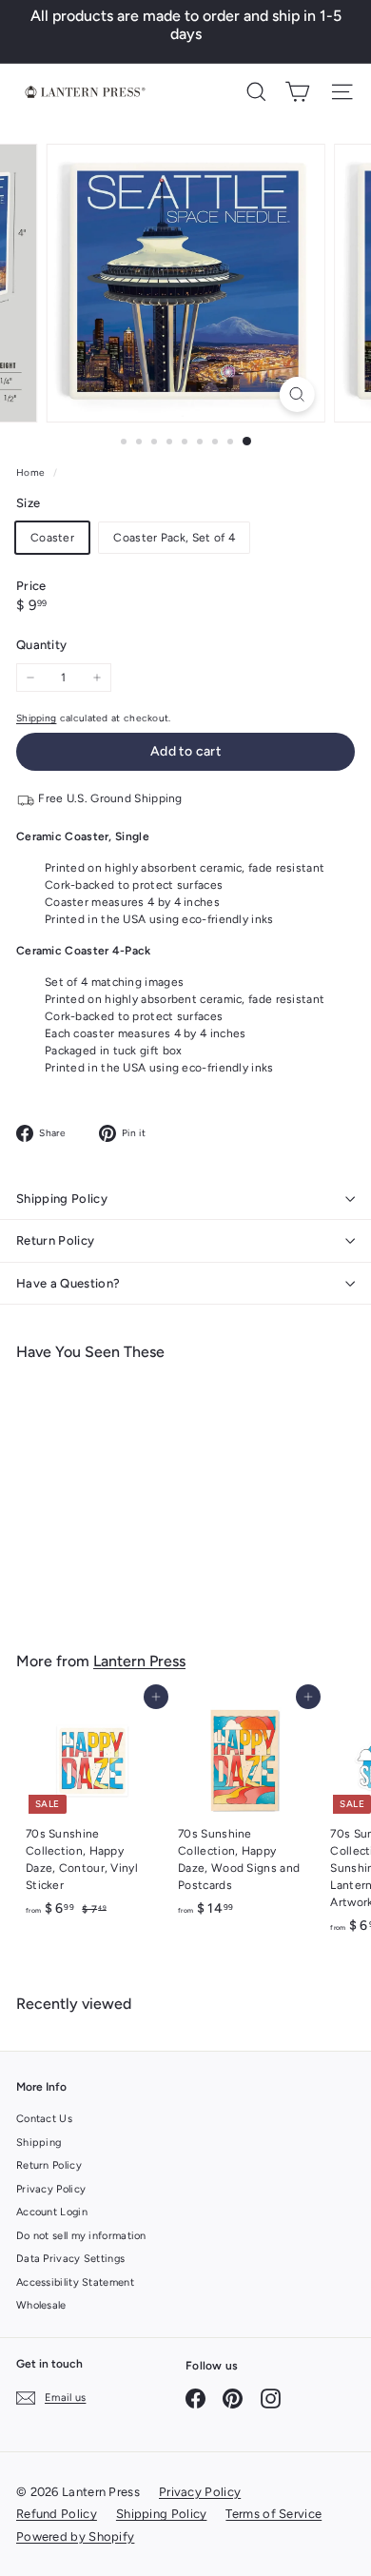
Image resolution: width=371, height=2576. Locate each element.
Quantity (41, 645)
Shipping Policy (62, 1199)
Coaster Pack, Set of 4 (174, 538)
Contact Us (44, 2119)
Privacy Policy (51, 2189)
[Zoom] (296, 394)
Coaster (52, 538)
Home (32, 472)
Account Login (52, 2212)
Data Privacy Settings (70, 2259)
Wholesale (41, 2305)
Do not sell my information (81, 2236)
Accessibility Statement (75, 2282)
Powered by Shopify (75, 2537)
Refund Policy (57, 2514)
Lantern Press (139, 1661)
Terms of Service (273, 2514)
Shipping (36, 718)
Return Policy (55, 1240)
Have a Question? (68, 1283)
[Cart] (297, 92)
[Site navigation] (342, 92)
